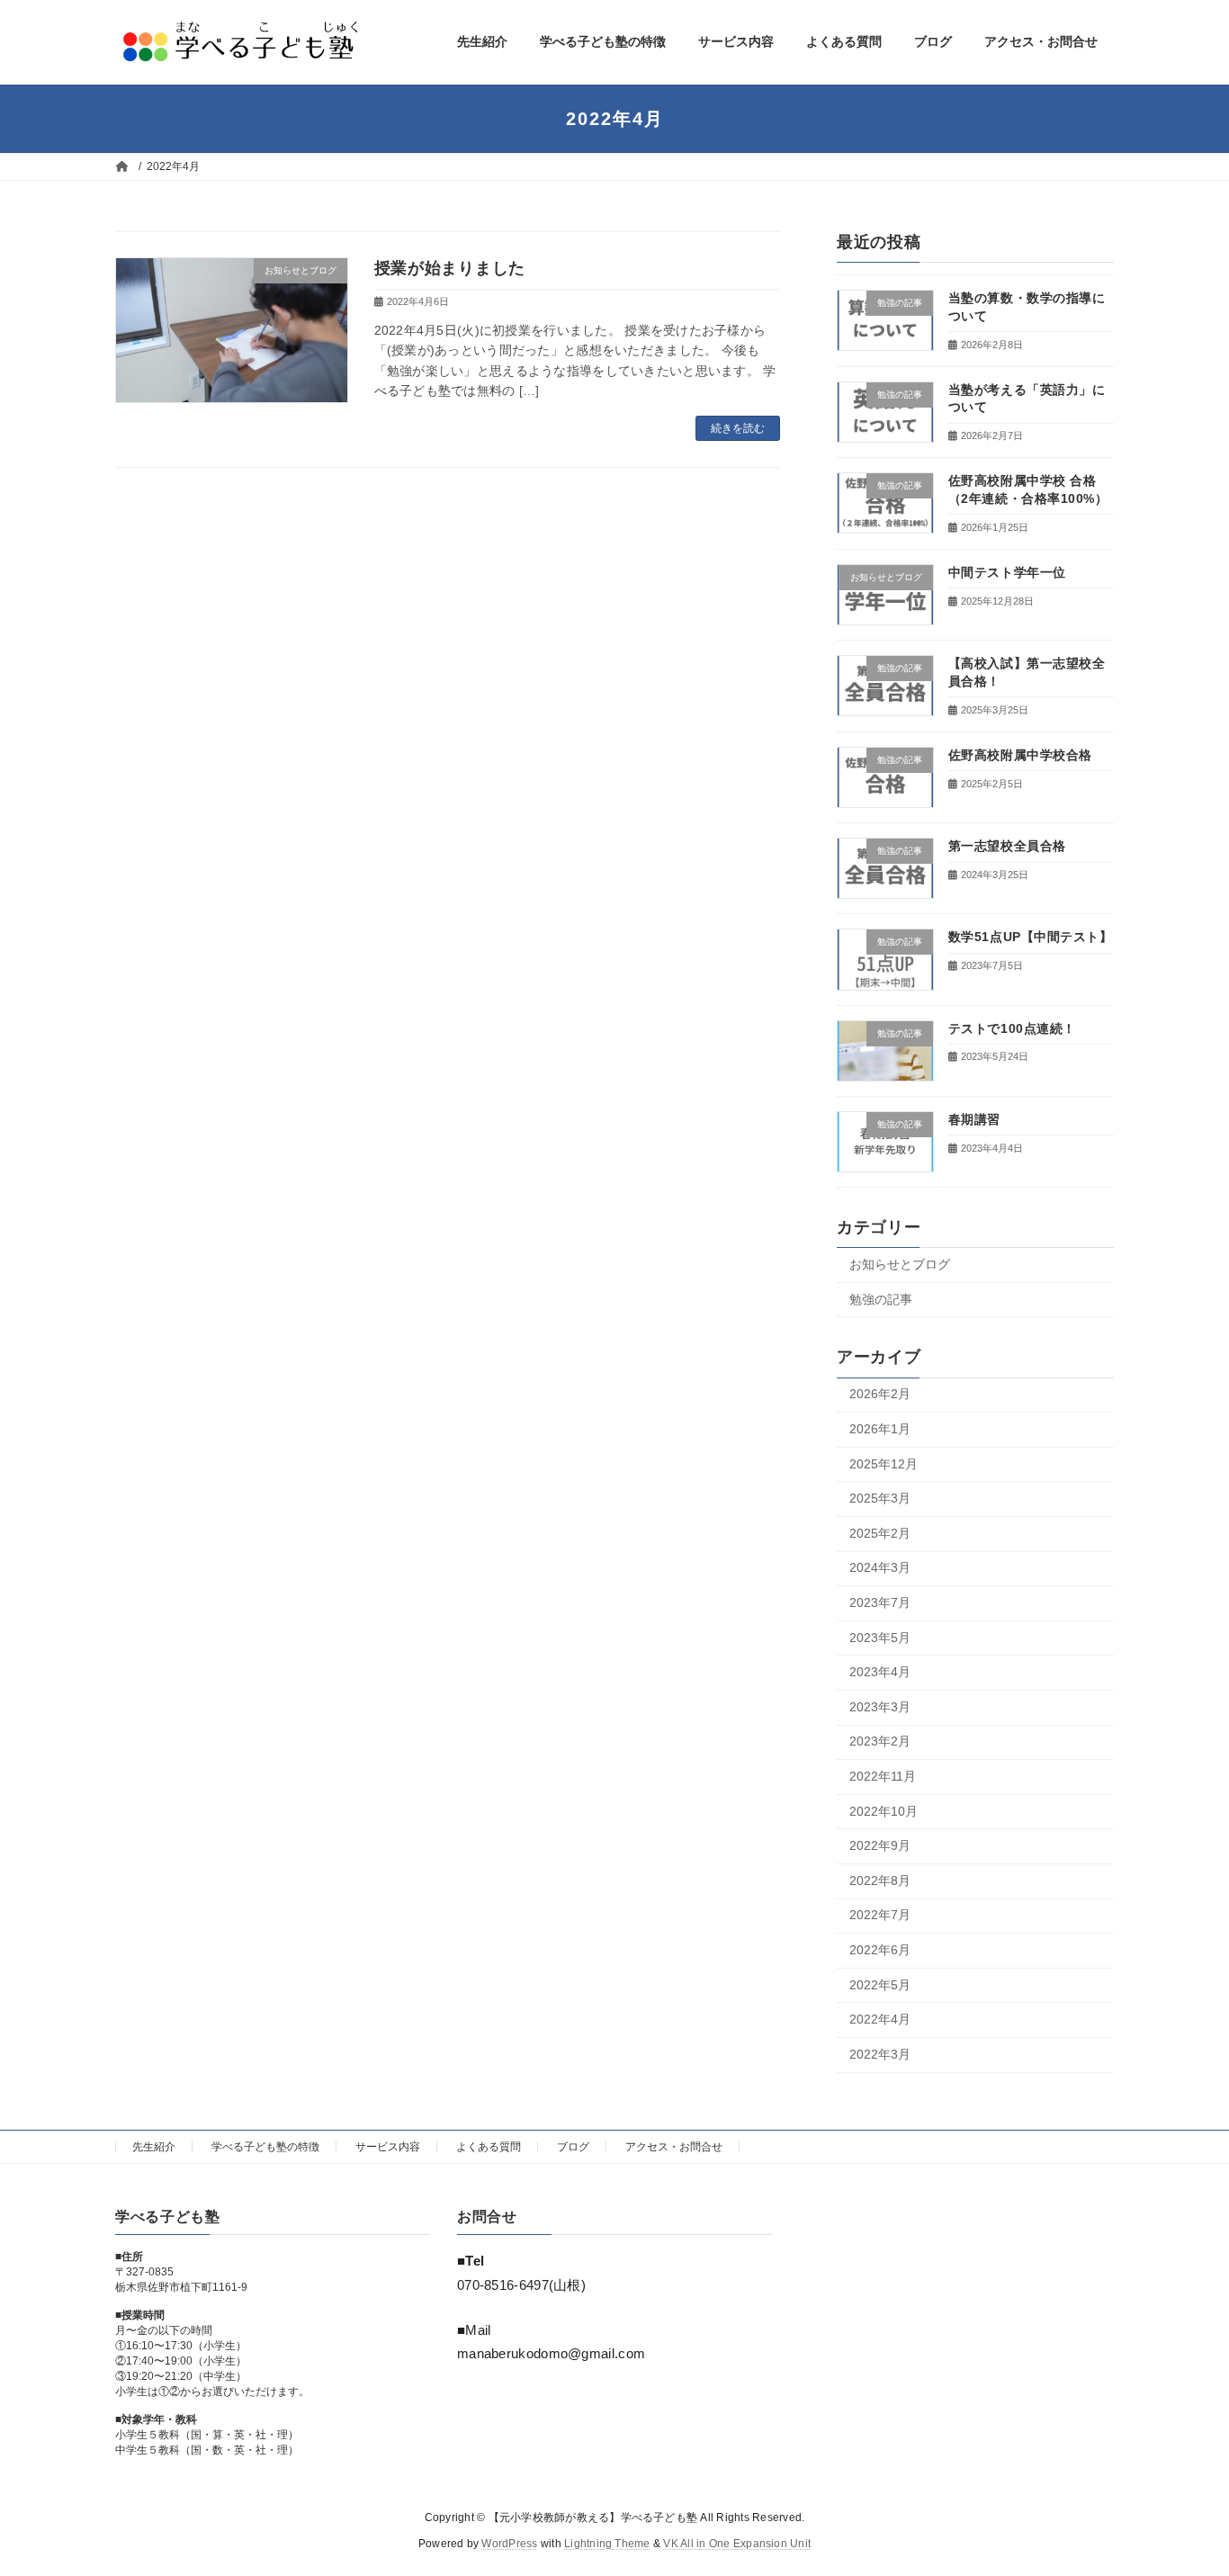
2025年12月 (884, 1463)
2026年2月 (880, 1394)
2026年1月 (880, 1429)
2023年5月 (880, 1637)
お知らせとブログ (900, 1264)
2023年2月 (880, 1741)
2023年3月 (880, 1706)
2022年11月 (883, 1776)
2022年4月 (880, 2019)
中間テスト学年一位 (1007, 571)
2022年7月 (880, 1915)
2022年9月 (880, 1845)
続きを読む (738, 428)
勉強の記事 (881, 1298)
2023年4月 (880, 1672)
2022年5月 (880, 1984)
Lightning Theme (607, 2545)
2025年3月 (880, 1498)
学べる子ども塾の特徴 (265, 2147)
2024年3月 (880, 1567)
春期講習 (974, 1118)
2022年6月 (880, 1950)
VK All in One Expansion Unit (737, 2545)
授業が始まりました (450, 268)
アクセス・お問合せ (674, 2147)
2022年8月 (880, 1880)
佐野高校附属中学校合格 (1020, 754)
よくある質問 (489, 2147)
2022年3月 (880, 2053)
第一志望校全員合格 (1007, 846)
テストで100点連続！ (1012, 1028)
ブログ (573, 2147)
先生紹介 (154, 2147)
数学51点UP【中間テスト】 (1031, 937)
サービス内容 (388, 2147)
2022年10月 (884, 1810)
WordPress (509, 2545)
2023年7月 (880, 1602)
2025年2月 (880, 1532)
